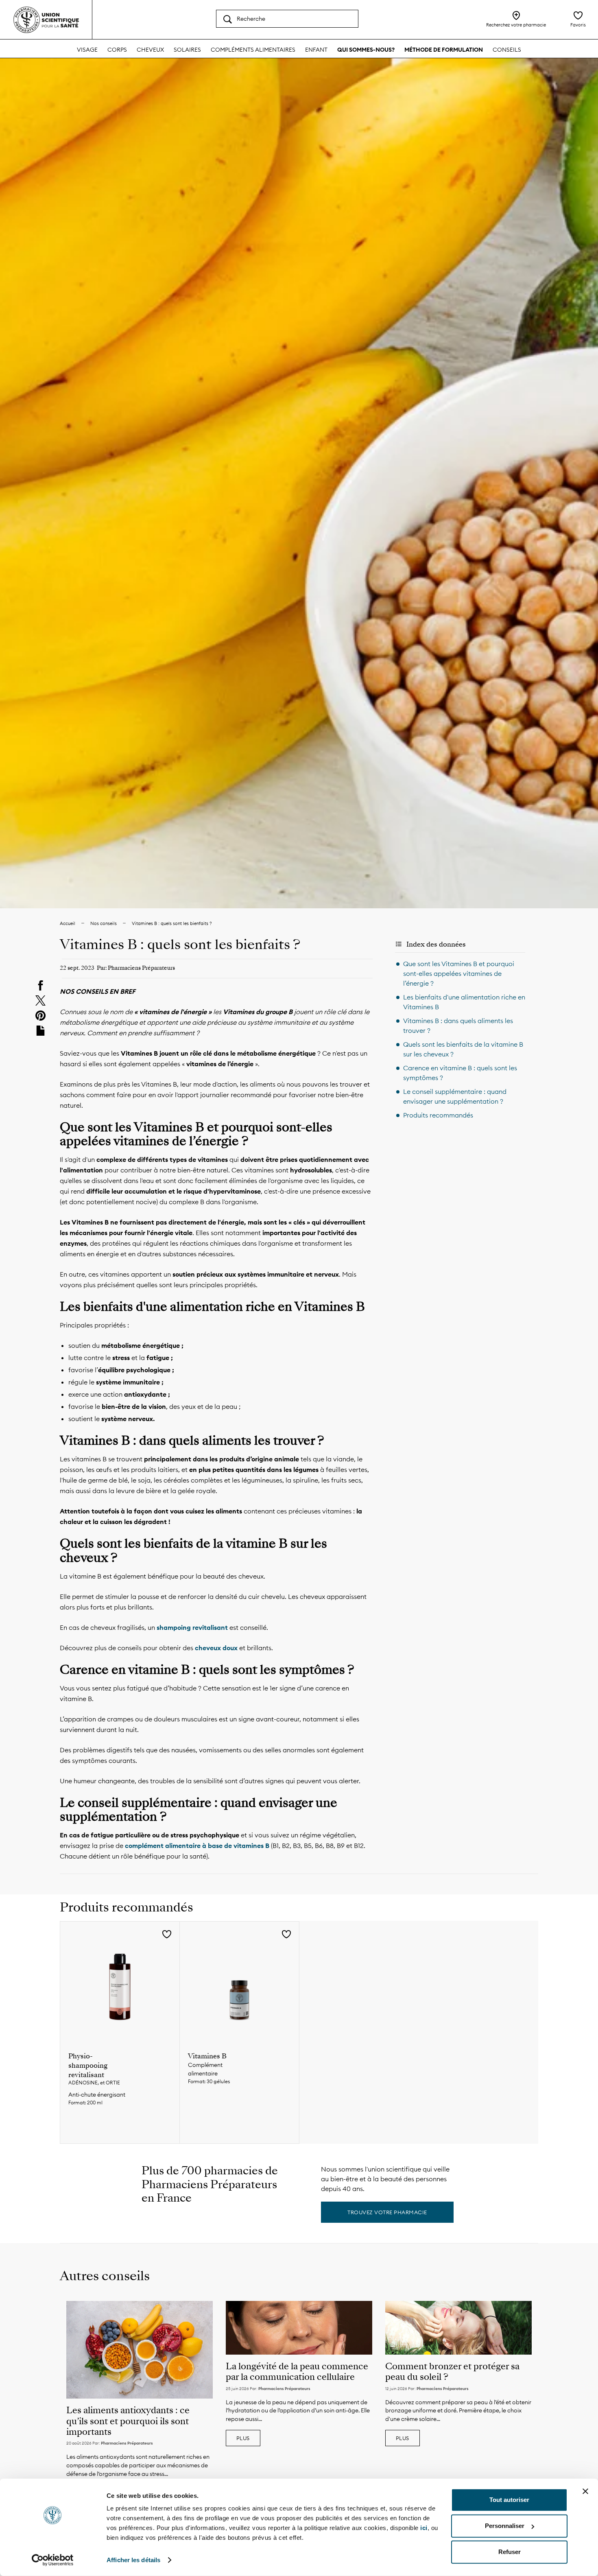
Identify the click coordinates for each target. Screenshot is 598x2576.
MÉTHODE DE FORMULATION (444, 50)
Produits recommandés (438, 1115)
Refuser (510, 2552)
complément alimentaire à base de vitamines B (197, 1846)
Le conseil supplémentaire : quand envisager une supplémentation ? (455, 1096)
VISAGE (87, 50)
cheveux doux (216, 1648)
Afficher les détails (133, 2560)
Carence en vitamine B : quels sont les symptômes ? (460, 1073)
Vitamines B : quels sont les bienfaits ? (172, 923)
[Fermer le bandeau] (585, 2491)
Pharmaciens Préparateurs (127, 2443)
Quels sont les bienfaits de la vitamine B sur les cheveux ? (463, 1049)
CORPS (117, 50)
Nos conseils (104, 923)
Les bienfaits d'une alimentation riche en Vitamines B (464, 1002)
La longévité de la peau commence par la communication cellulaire (297, 2372)
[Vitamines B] (239, 1981)
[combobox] (287, 19)
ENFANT (316, 50)
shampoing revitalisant (193, 1627)
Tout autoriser (509, 2500)
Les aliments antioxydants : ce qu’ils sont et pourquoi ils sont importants (128, 2421)
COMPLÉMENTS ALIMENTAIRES (253, 50)
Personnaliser (505, 2526)
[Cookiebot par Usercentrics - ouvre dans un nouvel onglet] (53, 2560)
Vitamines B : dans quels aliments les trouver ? (458, 1026)
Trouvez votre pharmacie (387, 2212)
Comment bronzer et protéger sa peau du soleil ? (452, 2372)
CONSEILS (507, 50)
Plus (243, 2438)
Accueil (68, 923)
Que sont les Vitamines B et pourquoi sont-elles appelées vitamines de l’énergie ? (459, 973)
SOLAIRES (187, 50)
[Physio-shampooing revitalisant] (120, 1981)
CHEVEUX (150, 50)
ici (424, 2528)
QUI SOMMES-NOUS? (366, 50)
